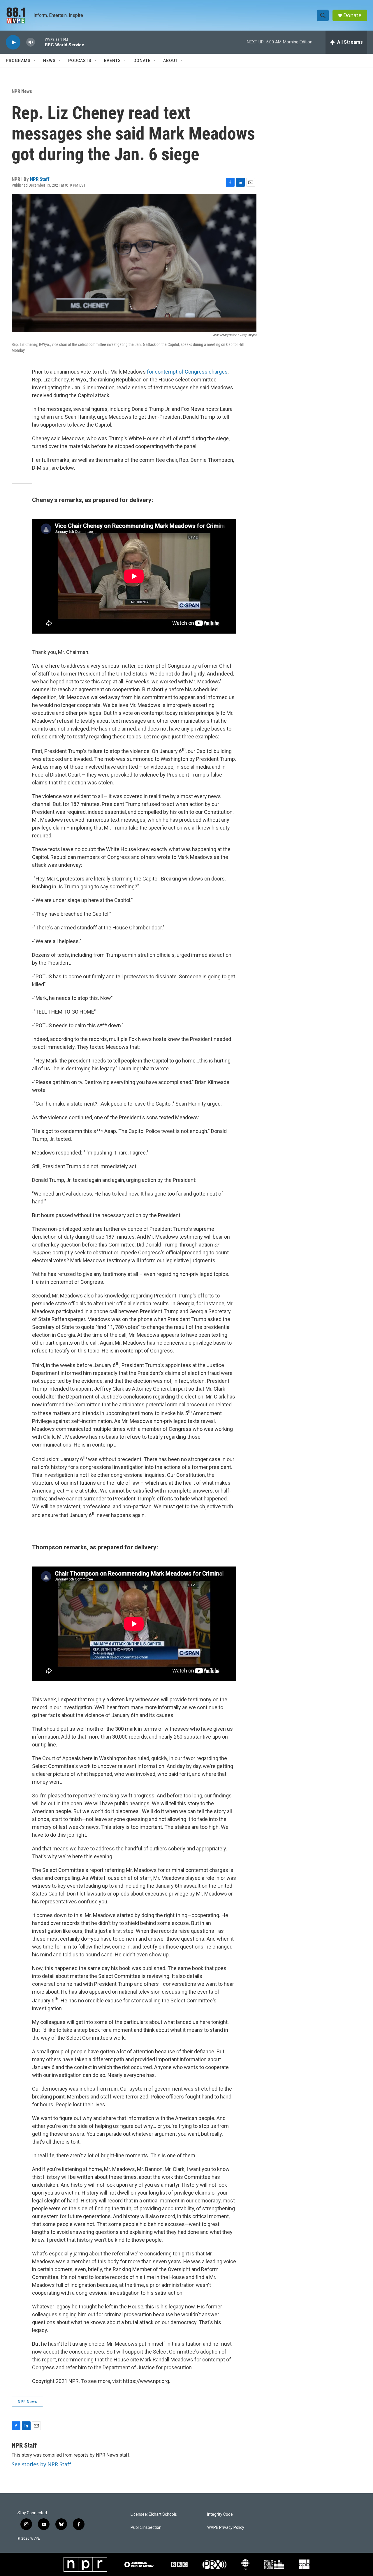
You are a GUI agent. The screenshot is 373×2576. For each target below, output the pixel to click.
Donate (352, 15)
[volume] (31, 42)
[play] (13, 42)
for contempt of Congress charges (187, 372)
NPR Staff (40, 179)
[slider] (40, 42)
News (49, 61)
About (170, 61)
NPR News (22, 91)
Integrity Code (220, 2514)
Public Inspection (146, 2528)
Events (112, 61)
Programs (18, 61)
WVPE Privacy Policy (226, 2528)
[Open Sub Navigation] (35, 61)
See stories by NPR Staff (41, 2464)
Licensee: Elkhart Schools (154, 2514)
